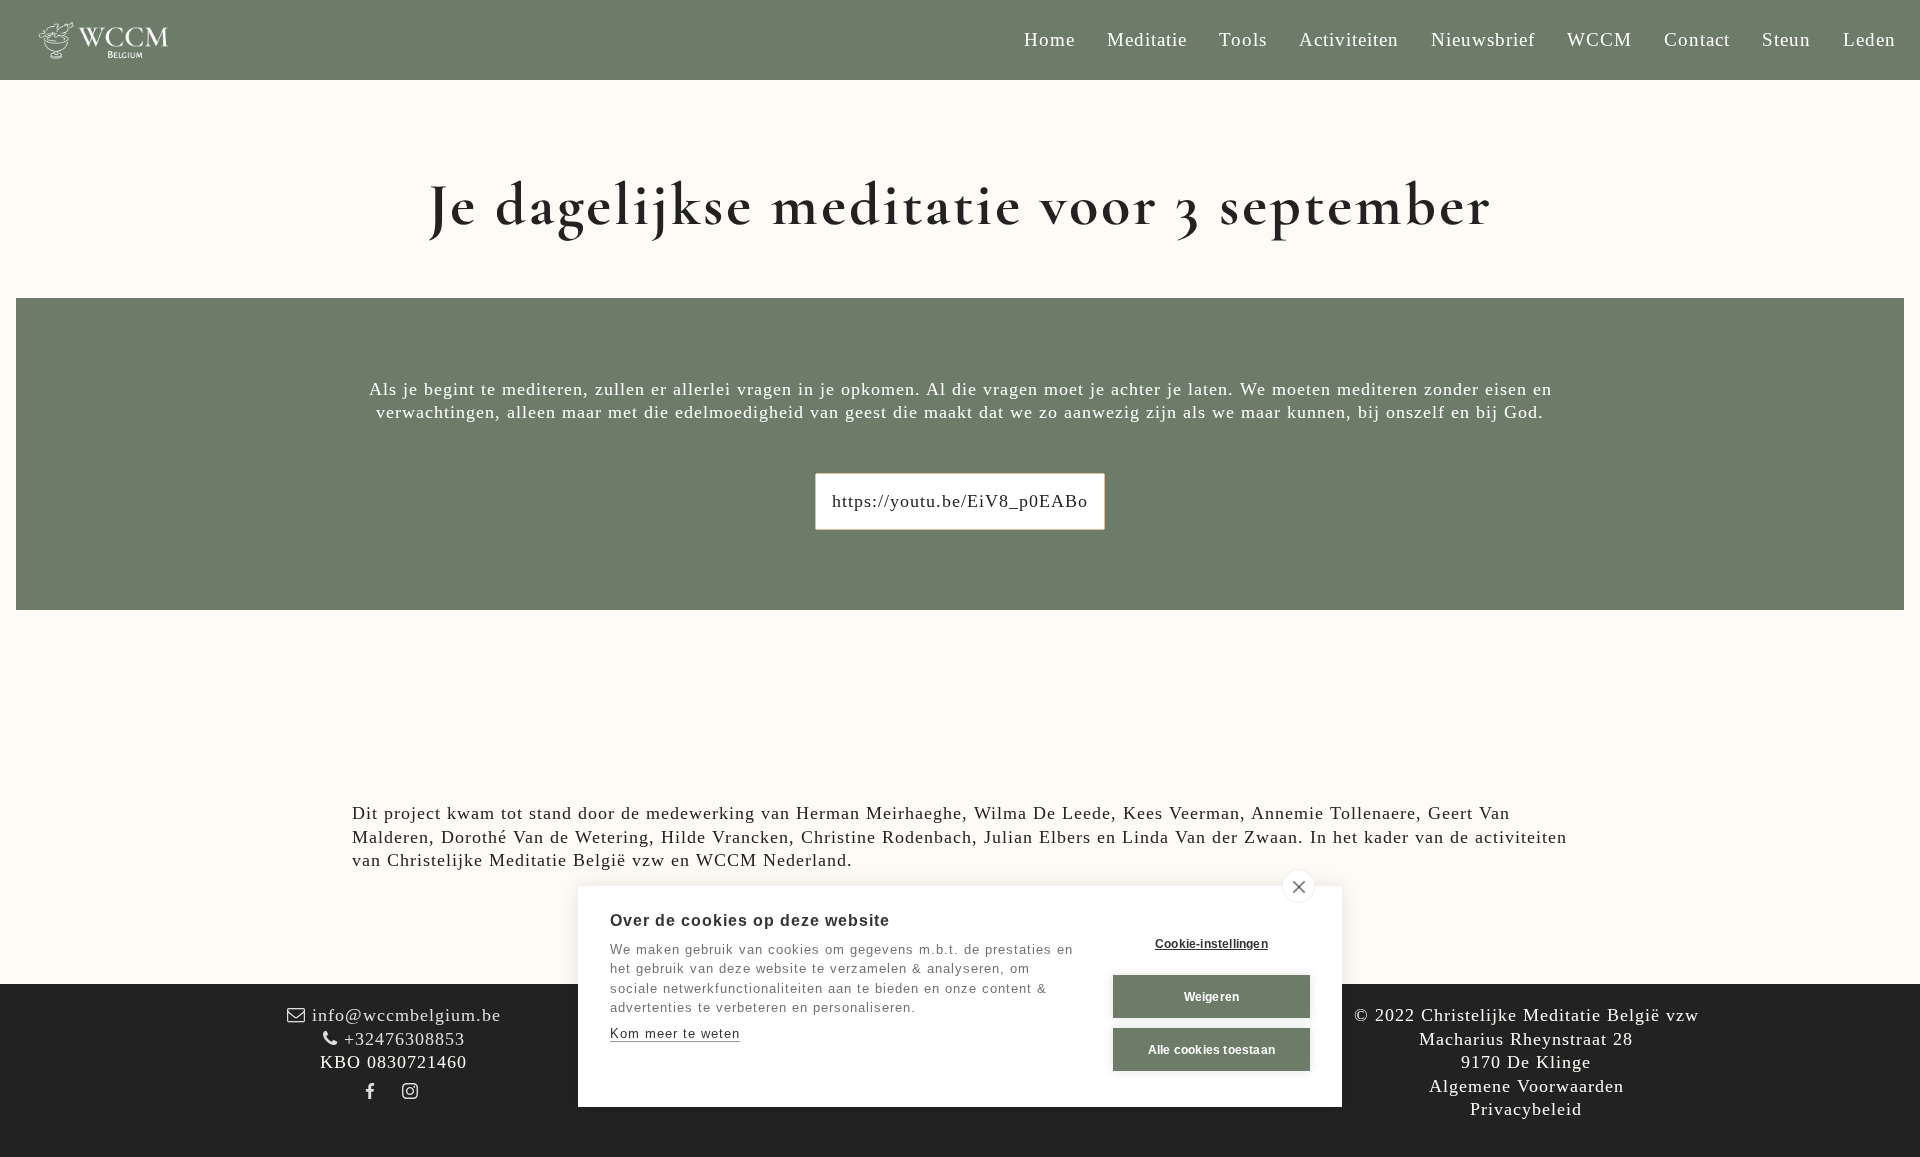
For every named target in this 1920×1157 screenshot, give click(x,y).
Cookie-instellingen (1211, 944)
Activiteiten (1349, 39)
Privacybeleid (1526, 1109)
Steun (1786, 39)
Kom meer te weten (675, 1033)
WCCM (1599, 39)
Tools (1243, 39)
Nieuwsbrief (1483, 39)
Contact (1697, 39)
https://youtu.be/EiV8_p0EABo (960, 501)
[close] (1298, 886)
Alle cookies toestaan (1211, 1050)
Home (1049, 39)
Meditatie (1147, 39)
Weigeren (1212, 997)
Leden (1869, 39)
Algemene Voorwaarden (1526, 1086)
